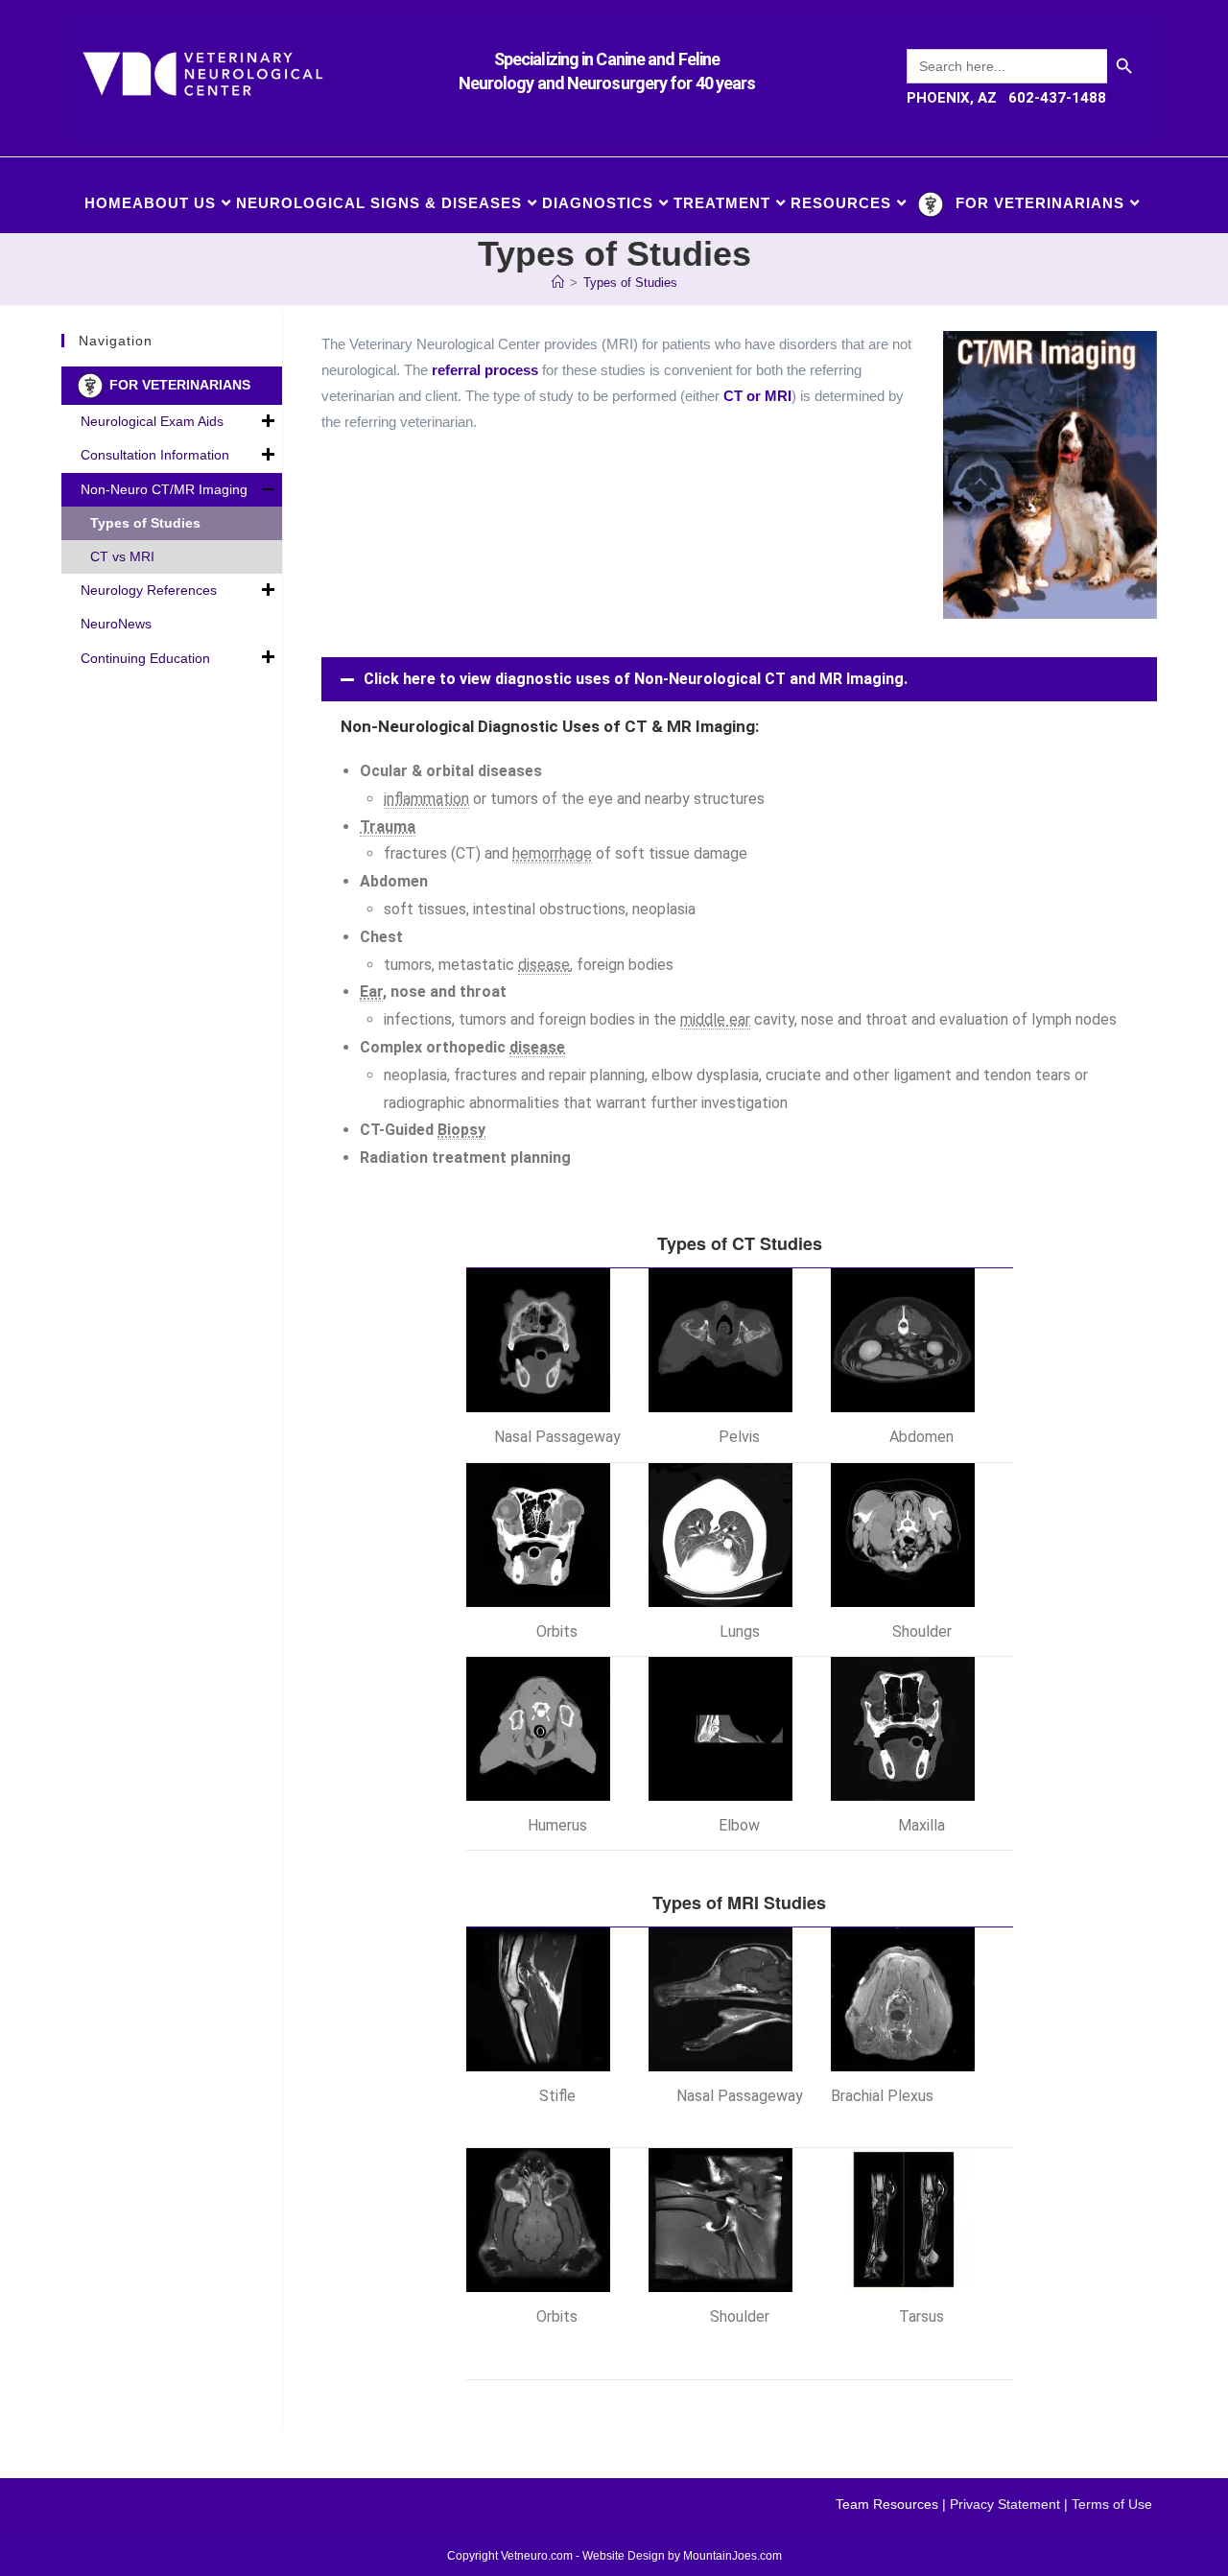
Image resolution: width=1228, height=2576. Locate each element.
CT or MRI (757, 396)
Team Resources (887, 2504)
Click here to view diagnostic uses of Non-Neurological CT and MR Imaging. (636, 679)
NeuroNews (116, 624)
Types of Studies (630, 283)
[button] (739, 679)
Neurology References (149, 590)
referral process (485, 370)
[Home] (558, 283)
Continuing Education (145, 658)
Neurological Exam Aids (152, 421)
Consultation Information (155, 455)
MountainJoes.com (732, 2556)
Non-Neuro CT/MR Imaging (164, 489)
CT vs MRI (122, 556)
